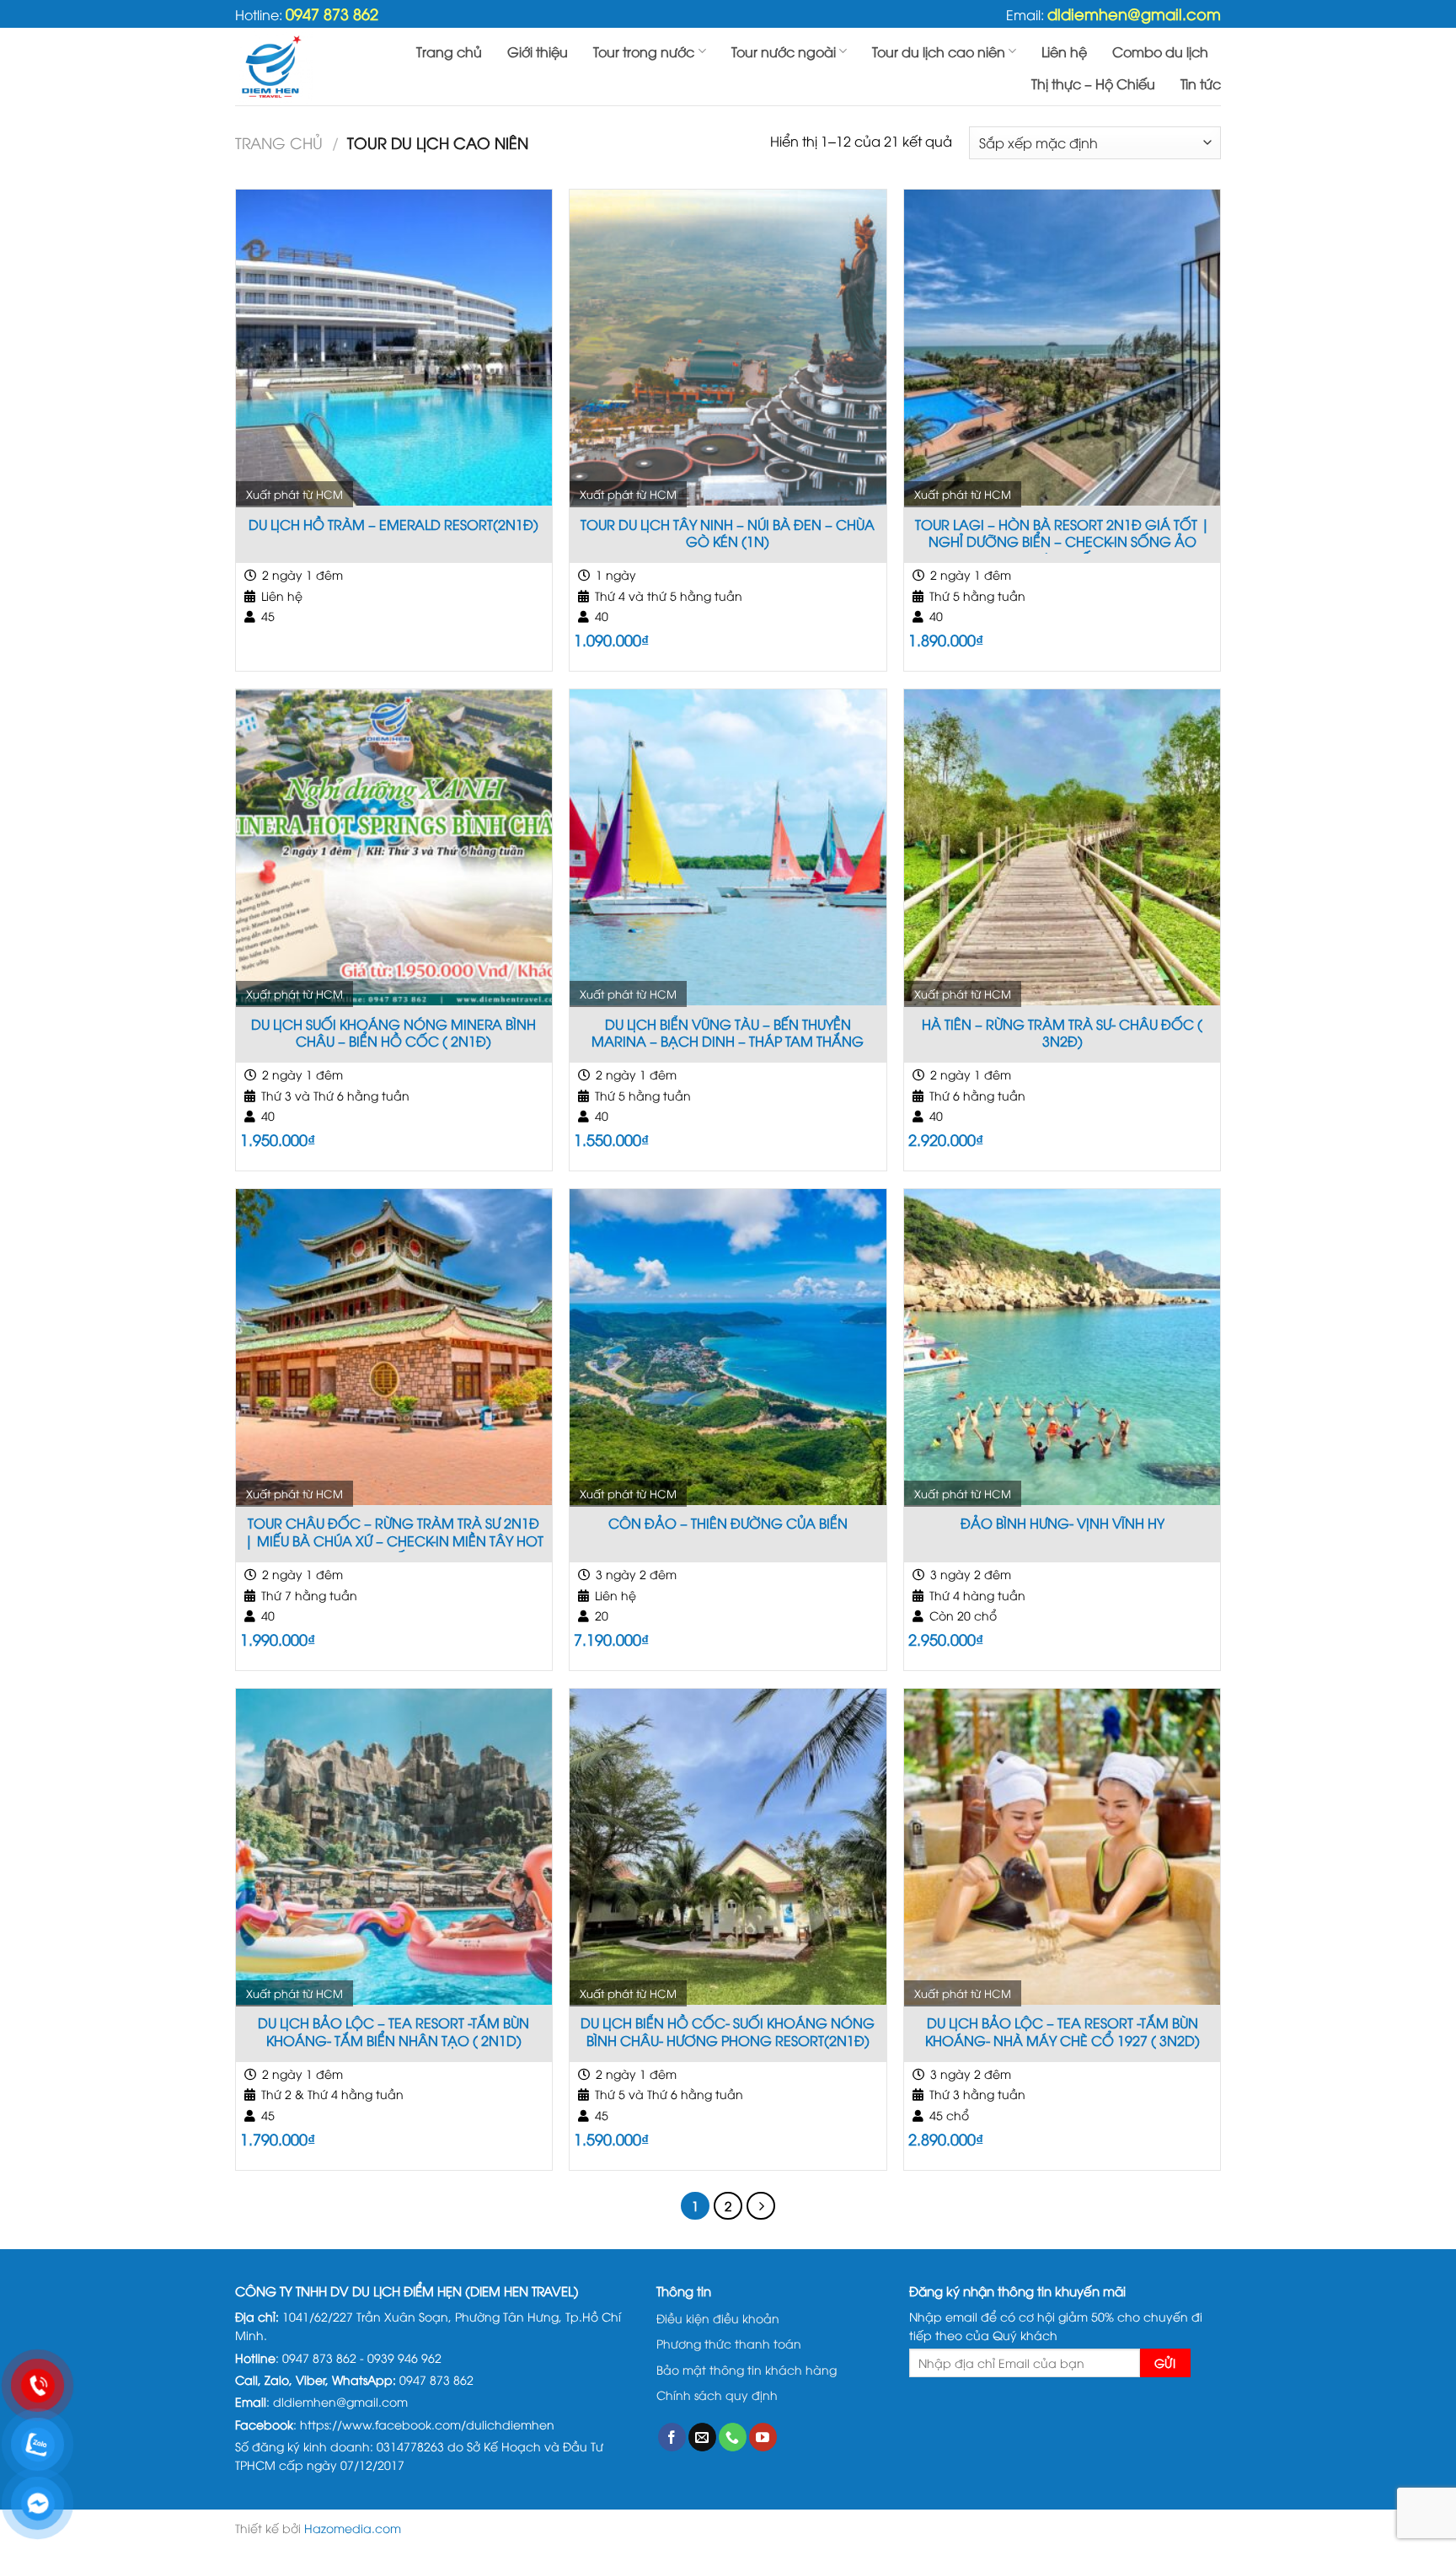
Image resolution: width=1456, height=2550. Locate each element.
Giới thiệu (538, 51)
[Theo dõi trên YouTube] (763, 2437)
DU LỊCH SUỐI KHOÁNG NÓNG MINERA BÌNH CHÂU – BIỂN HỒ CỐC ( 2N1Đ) (393, 1033)
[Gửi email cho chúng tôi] (702, 2437)
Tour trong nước (644, 51)
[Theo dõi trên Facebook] (672, 2437)
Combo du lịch (1160, 51)
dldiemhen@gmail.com (1134, 13)
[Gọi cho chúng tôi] (733, 2437)
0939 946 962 (404, 2357)
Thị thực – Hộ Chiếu (1093, 83)
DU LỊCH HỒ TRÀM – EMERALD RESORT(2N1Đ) (393, 525)
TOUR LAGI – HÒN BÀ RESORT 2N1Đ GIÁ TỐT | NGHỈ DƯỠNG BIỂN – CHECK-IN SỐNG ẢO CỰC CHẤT (1063, 535)
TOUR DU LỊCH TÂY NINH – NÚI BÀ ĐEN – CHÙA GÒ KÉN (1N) (728, 533)
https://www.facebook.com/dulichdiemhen (427, 2424)
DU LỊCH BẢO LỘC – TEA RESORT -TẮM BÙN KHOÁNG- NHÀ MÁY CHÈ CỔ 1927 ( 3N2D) (1063, 2032)
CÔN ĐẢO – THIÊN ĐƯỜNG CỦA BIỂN (728, 1523)
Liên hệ (1064, 51)
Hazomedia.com (353, 2528)
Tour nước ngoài (784, 51)
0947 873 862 (332, 13)
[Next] (761, 2206)
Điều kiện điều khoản (718, 2318)
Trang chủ (449, 51)
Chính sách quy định (717, 2395)
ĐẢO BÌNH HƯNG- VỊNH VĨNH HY (1063, 1523)
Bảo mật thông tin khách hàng (747, 2369)
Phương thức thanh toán (729, 2343)
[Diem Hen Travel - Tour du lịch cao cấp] (304, 67)
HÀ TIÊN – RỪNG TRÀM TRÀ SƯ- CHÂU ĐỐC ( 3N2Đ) (1062, 1033)
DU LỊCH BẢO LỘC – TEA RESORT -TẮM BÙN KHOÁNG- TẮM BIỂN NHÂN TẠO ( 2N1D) (393, 2032)
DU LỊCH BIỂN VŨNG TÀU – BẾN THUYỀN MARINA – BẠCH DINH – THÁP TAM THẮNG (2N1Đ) (728, 1034)
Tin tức (1201, 83)
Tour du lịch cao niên (939, 51)
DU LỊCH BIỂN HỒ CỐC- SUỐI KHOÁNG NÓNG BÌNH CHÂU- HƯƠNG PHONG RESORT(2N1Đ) (728, 2032)
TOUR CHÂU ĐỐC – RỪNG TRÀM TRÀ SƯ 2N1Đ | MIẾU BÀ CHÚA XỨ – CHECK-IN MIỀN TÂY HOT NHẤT (394, 1533)
